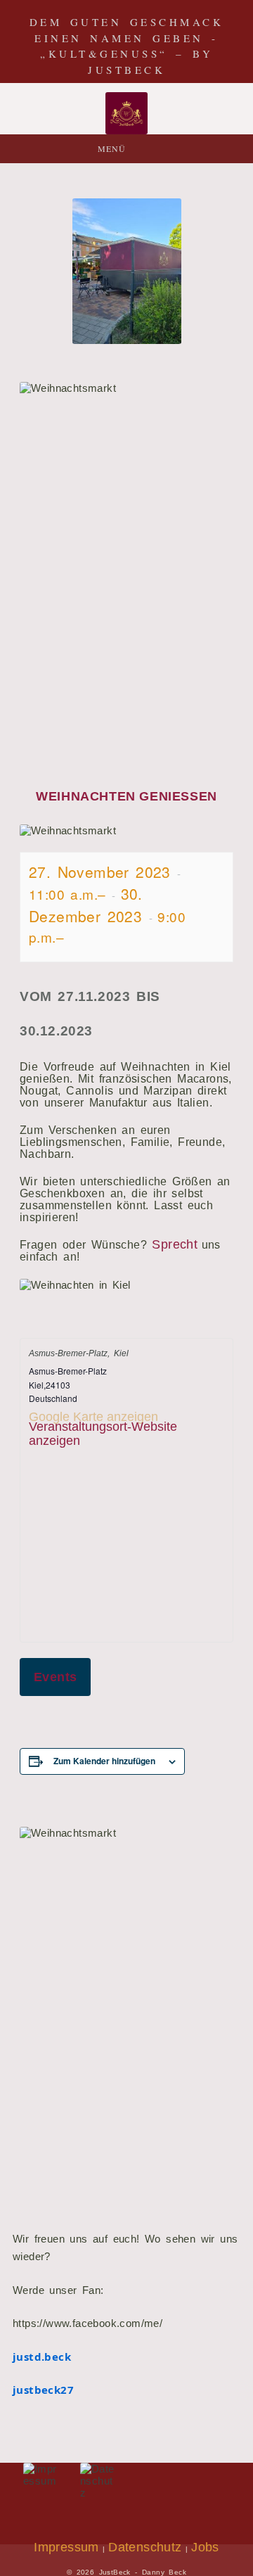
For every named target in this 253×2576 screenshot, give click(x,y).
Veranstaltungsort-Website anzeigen (103, 1434)
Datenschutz (145, 2547)
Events (55, 1677)
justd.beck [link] (42, 2357)
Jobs (205, 2547)
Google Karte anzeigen (93, 1417)
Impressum (66, 2547)
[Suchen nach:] (166, 149)
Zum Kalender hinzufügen (104, 1761)
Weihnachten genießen (126, 796)
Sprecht (176, 1244)
